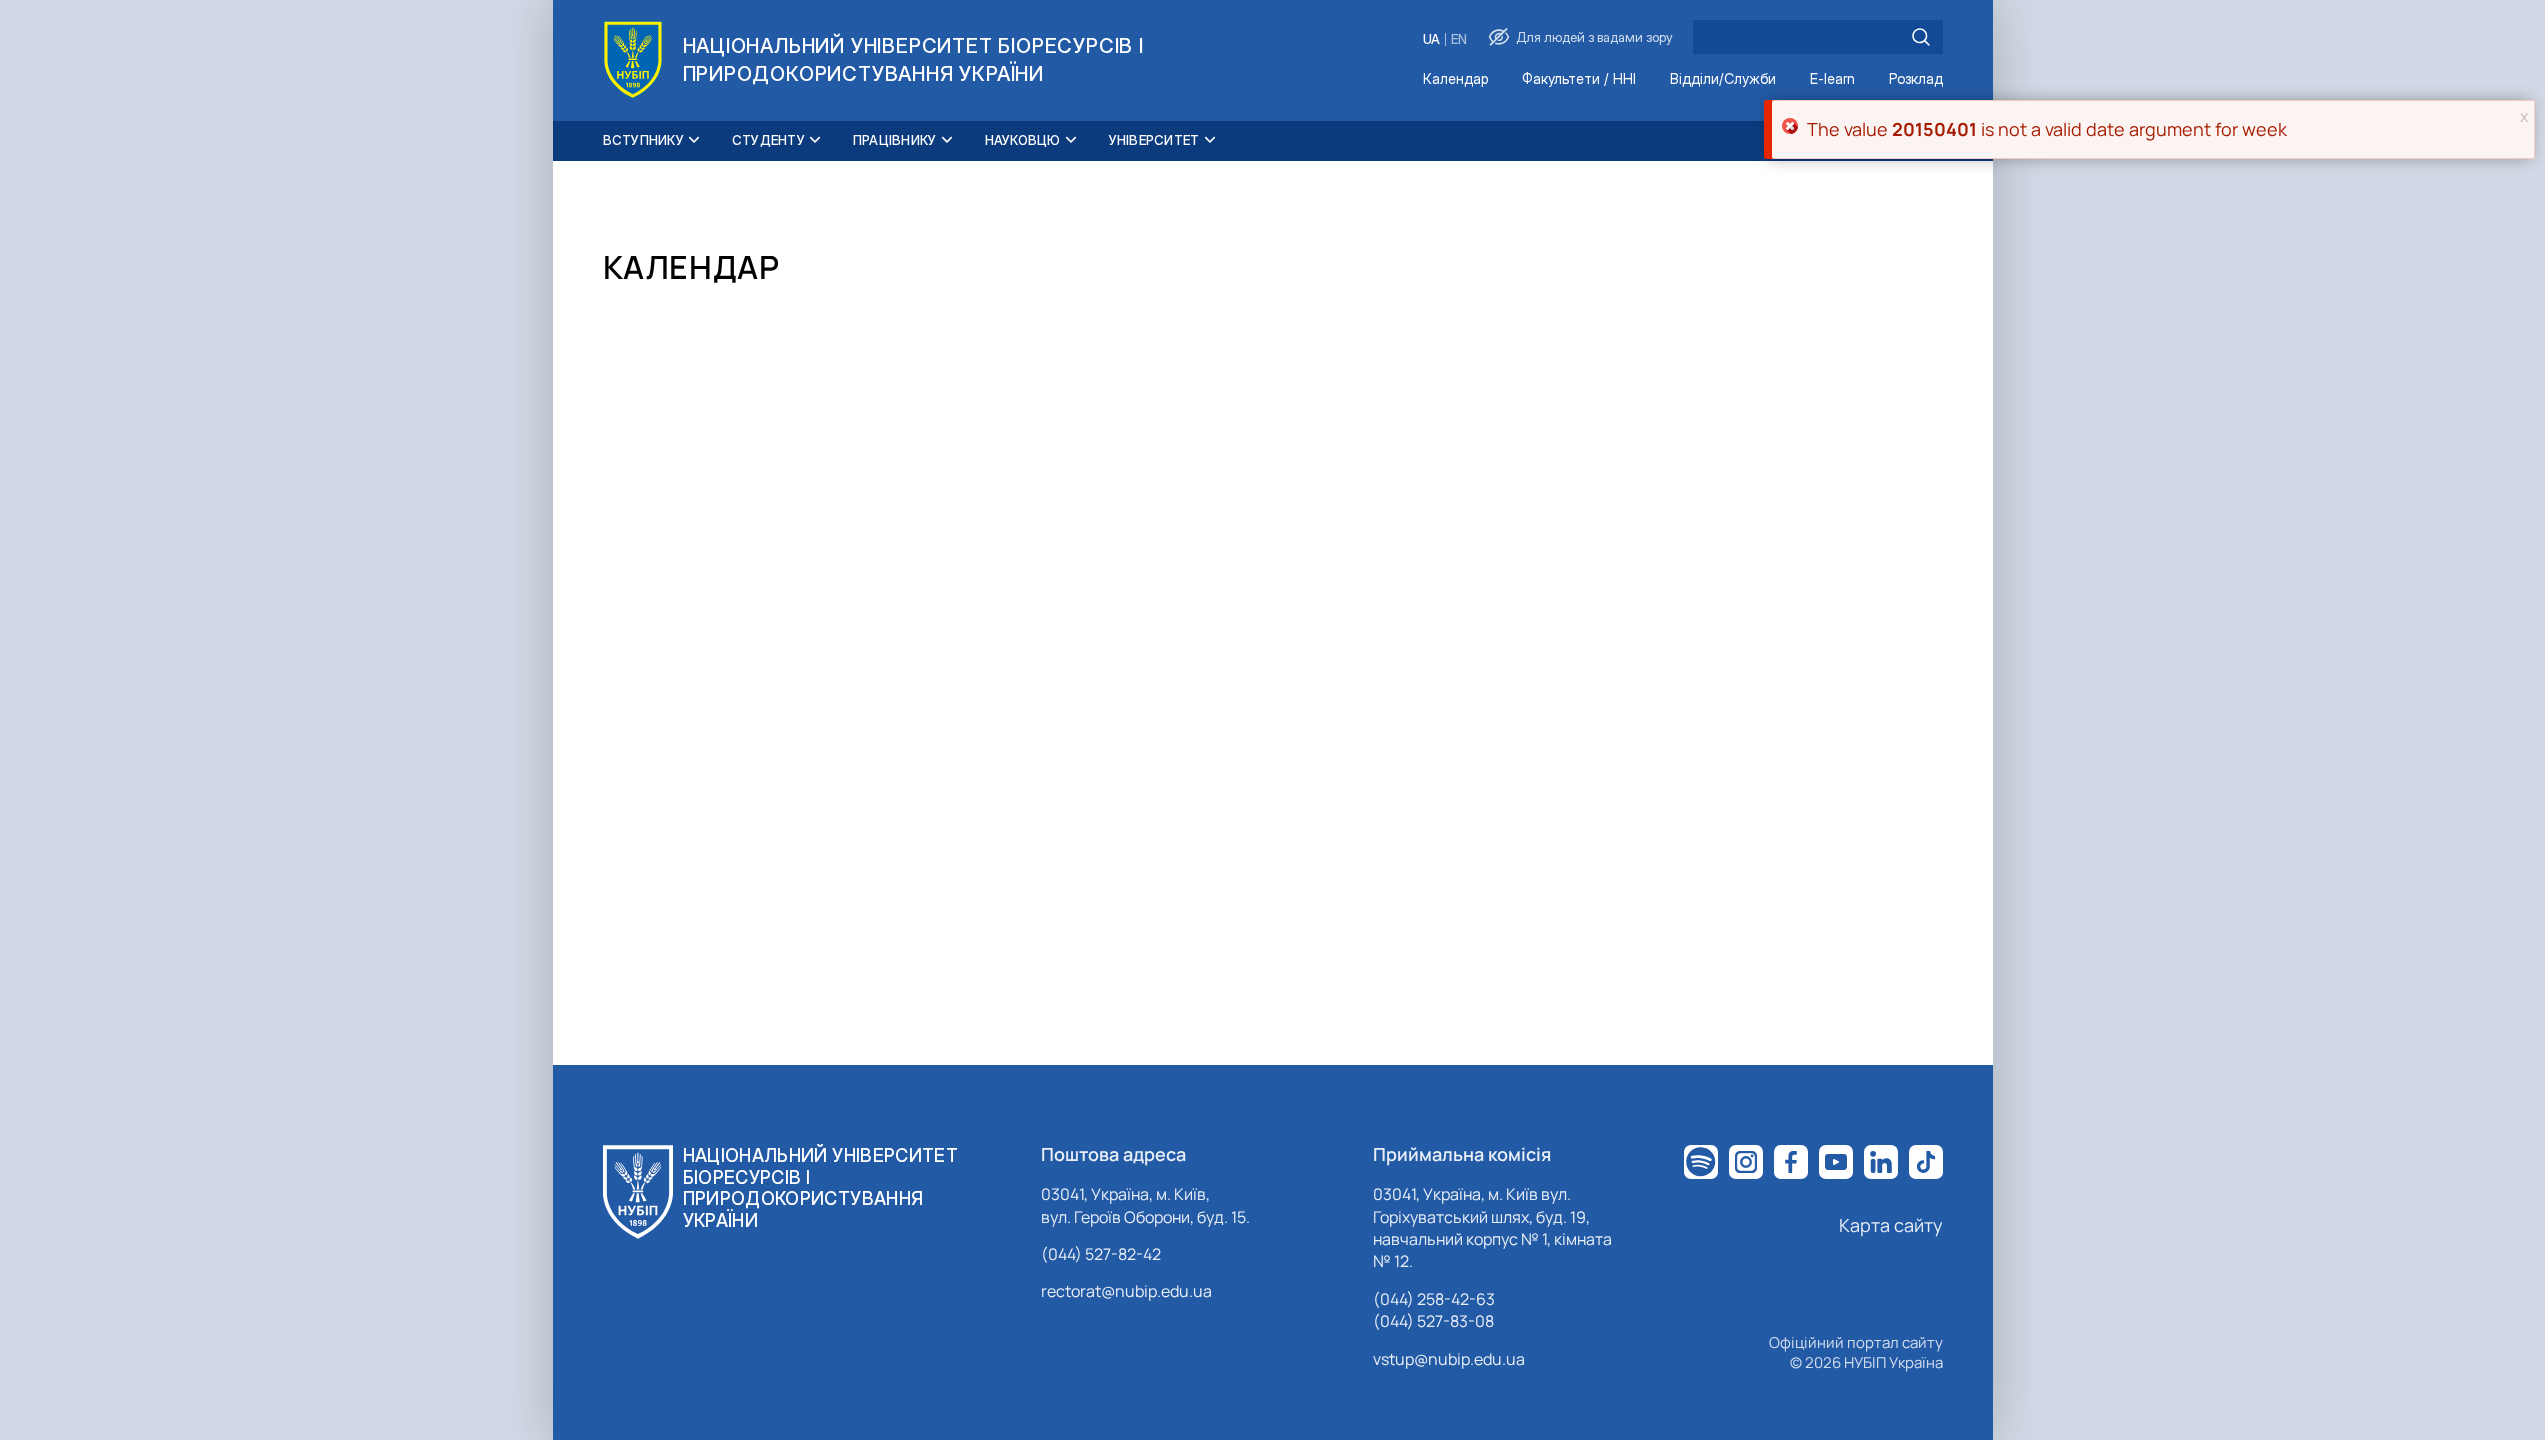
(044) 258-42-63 (1434, 1299)
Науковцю (1023, 140)
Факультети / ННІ (1579, 79)
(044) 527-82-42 (1101, 1254)
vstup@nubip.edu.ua (1449, 1359)
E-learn (1832, 79)
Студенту (768, 140)
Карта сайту (1891, 1225)
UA (1431, 39)
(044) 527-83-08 (1433, 1321)
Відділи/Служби (1723, 79)
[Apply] (1921, 37)
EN (1459, 39)
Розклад (1916, 79)
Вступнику (643, 140)
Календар (1455, 79)
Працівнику (895, 140)
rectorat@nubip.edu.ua (1126, 1291)
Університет (1154, 140)
